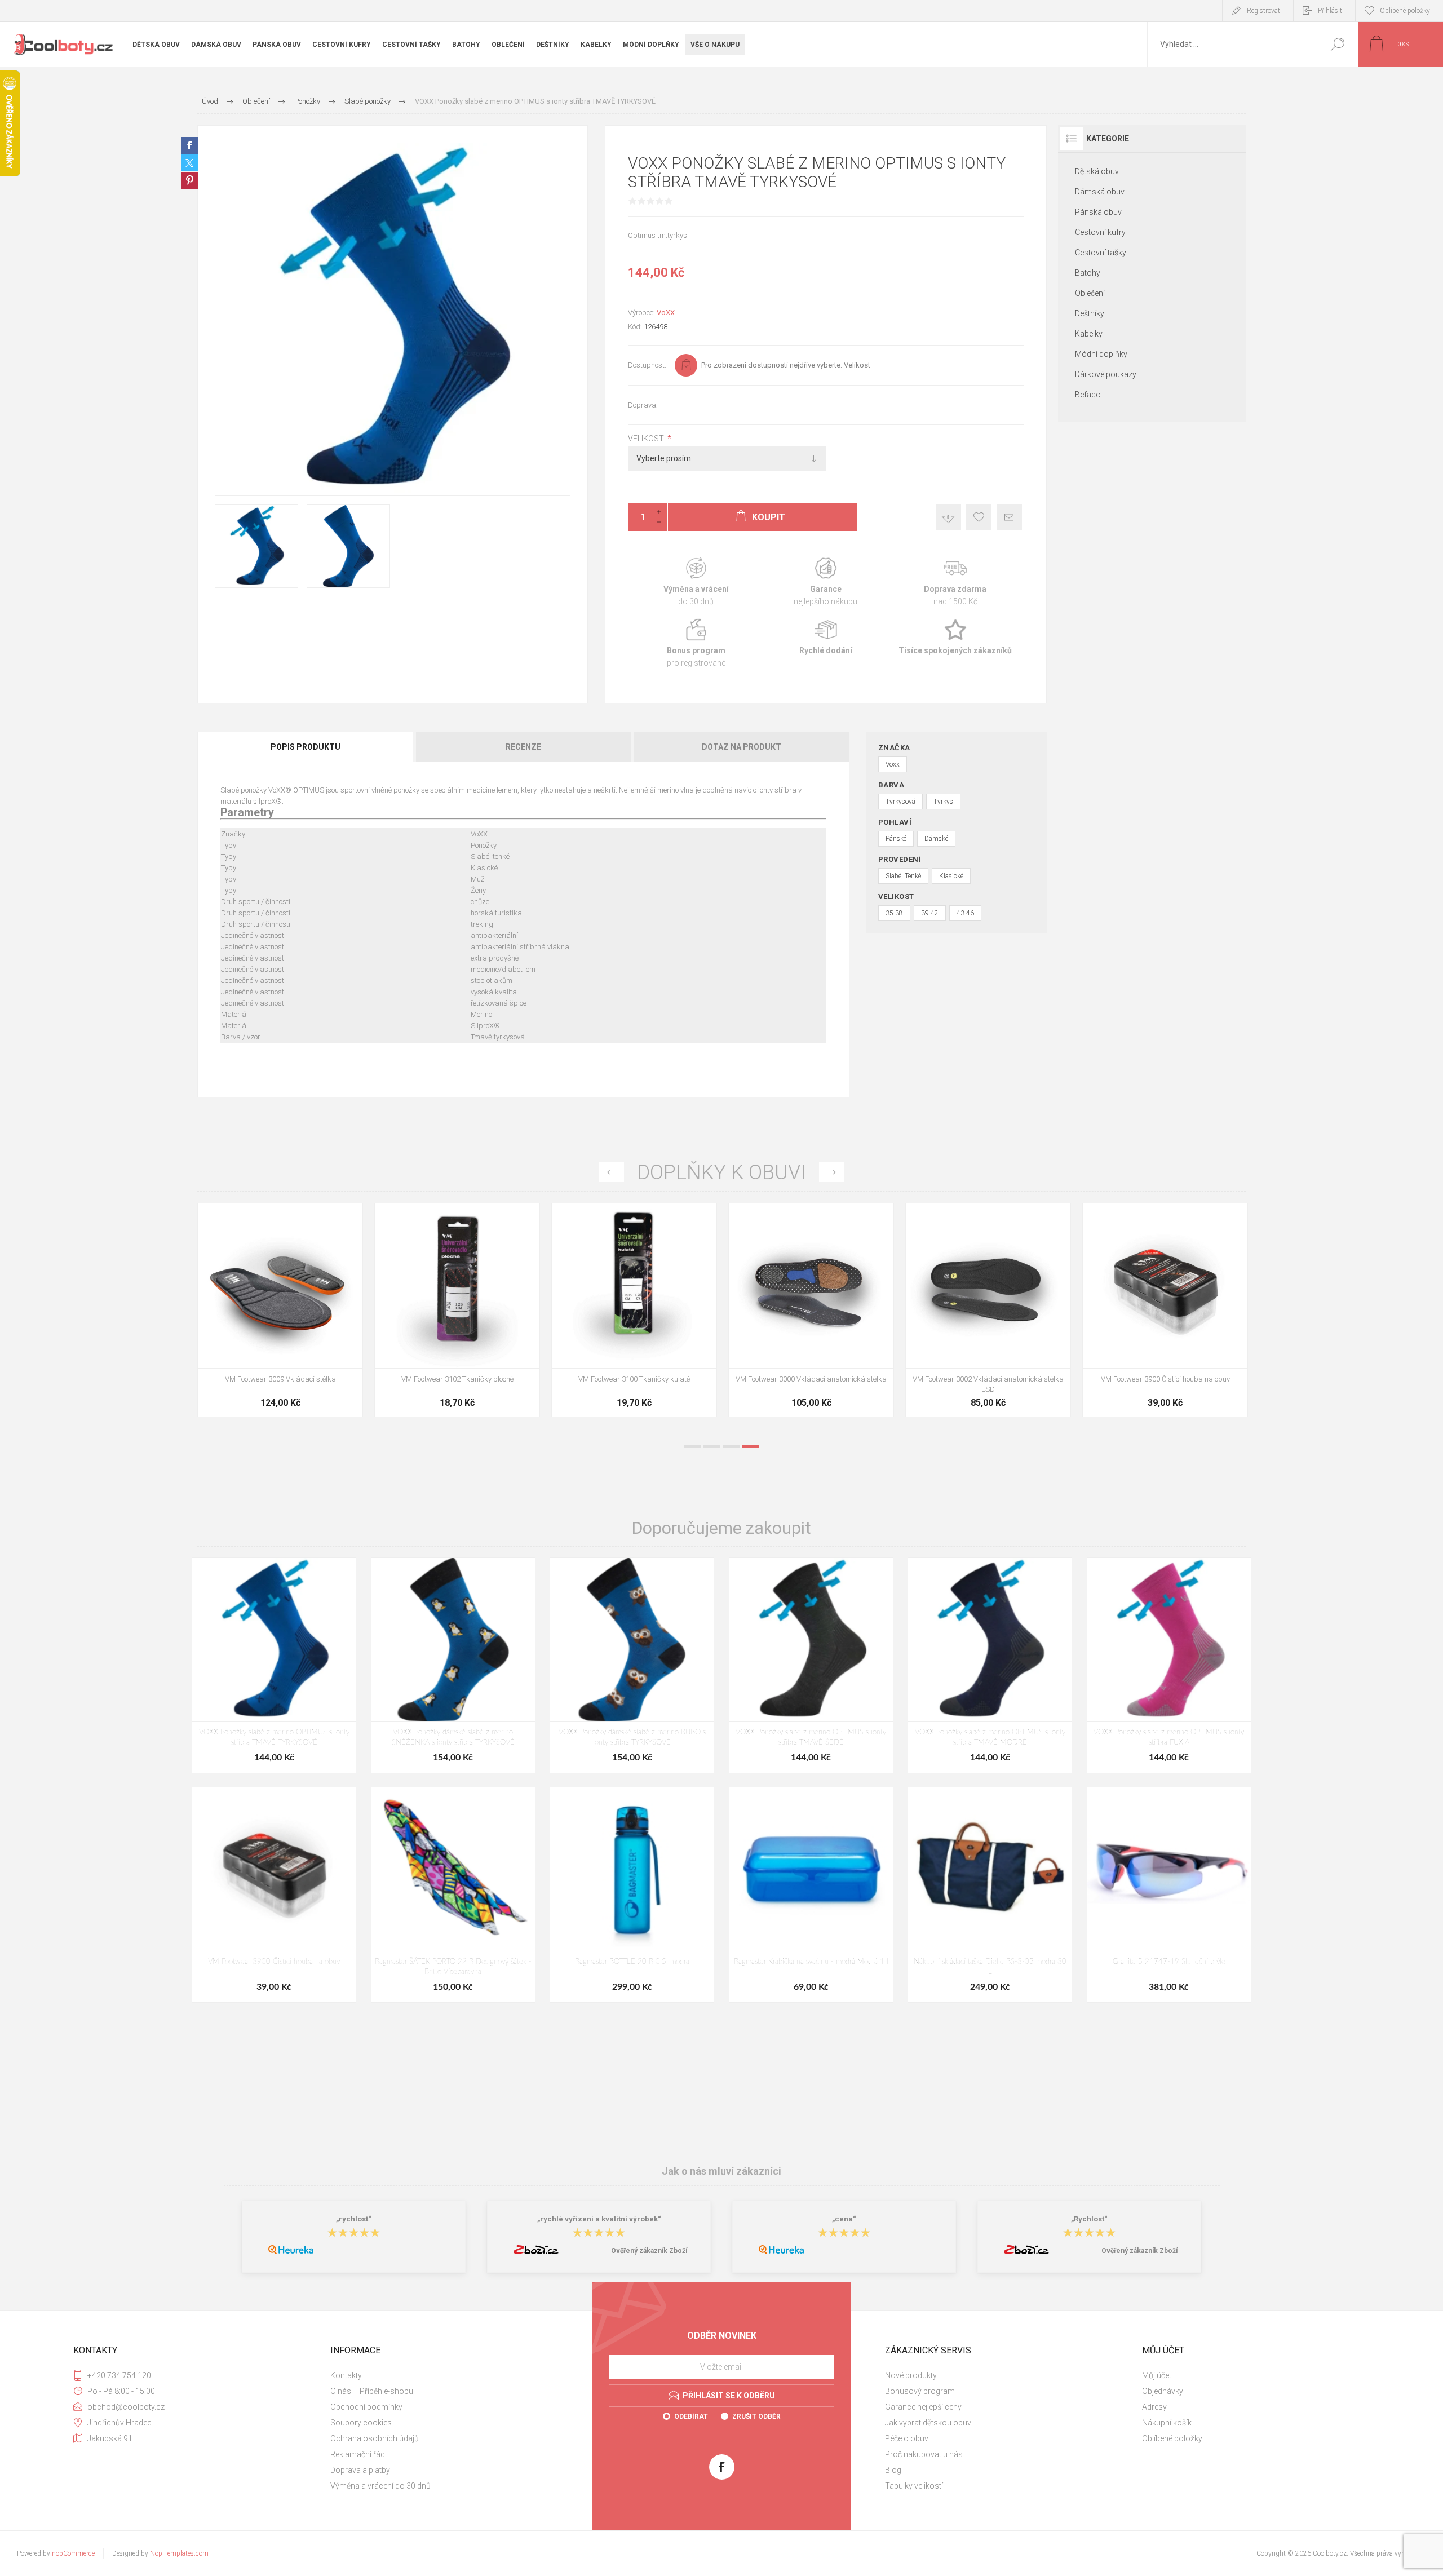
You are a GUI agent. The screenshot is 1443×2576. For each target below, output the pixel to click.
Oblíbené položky (1172, 2438)
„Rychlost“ (1089, 2219)
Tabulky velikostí (914, 2486)
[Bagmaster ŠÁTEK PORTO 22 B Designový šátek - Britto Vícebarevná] (453, 1895)
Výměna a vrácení (696, 582)
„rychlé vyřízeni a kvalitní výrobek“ (599, 2219)
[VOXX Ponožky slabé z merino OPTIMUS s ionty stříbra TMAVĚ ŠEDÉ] (811, 1665)
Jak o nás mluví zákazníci (721, 2171)
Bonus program (696, 643)
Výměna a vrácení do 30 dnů (380, 2486)
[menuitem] (452, 2375)
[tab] (306, 747)
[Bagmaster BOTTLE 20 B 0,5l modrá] (632, 1895)
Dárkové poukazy (1106, 374)
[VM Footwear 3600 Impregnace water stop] (280, 1310)
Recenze (523, 747)
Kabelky (1089, 334)
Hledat (1337, 44)
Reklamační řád (358, 2454)
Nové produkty (911, 2375)
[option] (280, 1316)
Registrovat (1263, 11)
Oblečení (1090, 293)
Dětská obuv (1097, 171)
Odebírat (691, 2416)
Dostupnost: (647, 365)
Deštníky (1090, 313)
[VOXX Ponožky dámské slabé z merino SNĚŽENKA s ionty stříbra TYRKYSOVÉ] (453, 1665)
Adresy (1154, 2407)
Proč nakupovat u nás (924, 2454)
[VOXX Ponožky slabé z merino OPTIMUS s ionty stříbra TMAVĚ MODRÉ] (990, 1665)
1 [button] (693, 1446)
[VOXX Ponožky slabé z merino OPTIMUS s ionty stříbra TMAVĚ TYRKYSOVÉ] (274, 1665)
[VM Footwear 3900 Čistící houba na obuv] (274, 1895)
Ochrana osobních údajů (375, 2438)
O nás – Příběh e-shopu (372, 2391)
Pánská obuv (1098, 212)
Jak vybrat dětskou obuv (928, 2423)
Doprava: (643, 405)
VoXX (666, 313)
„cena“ (844, 2219)
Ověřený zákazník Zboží (649, 2251)
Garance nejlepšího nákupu (826, 582)
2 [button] (712, 1446)
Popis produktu (306, 747)
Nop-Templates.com (179, 2553)
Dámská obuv (1100, 192)
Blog (893, 2470)
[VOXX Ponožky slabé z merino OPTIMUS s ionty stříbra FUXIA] (1169, 1665)
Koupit (267, 1340)
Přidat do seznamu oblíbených (327, 1340)
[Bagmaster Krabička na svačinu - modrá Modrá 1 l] (811, 1895)
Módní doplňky (1101, 354)
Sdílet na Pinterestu (189, 180)
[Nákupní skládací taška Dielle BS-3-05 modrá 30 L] (990, 1895)
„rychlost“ (354, 2219)
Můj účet (1157, 2375)
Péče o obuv (907, 2438)
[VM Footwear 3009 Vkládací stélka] (988, 1310)
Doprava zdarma (955, 582)
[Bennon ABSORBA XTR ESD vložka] (457, 1310)
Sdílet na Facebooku (189, 145)
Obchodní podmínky (366, 2407)
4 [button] (750, 1446)
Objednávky (1163, 2391)
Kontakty (346, 2375)
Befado (1088, 395)
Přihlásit (1330, 11)
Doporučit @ (1009, 517)
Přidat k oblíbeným (979, 517)
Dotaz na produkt (742, 747)
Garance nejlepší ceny (948, 517)
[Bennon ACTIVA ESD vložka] (634, 1310)
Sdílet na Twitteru (189, 163)
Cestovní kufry (1100, 232)
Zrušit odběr (756, 2416)
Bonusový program (920, 2391)
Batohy (1088, 273)
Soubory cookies (361, 2423)
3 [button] (731, 1446)
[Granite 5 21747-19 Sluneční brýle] (1169, 1895)
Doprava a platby (360, 2470)
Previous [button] (611, 1172)
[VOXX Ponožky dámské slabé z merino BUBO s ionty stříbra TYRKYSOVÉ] (632, 1665)
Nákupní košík (1167, 2423)
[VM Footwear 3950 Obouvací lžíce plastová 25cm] (811, 1310)
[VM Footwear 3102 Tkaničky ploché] (1165, 1310)
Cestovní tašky (1101, 253)
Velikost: (648, 439)
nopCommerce (73, 2553)
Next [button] (832, 1172)
